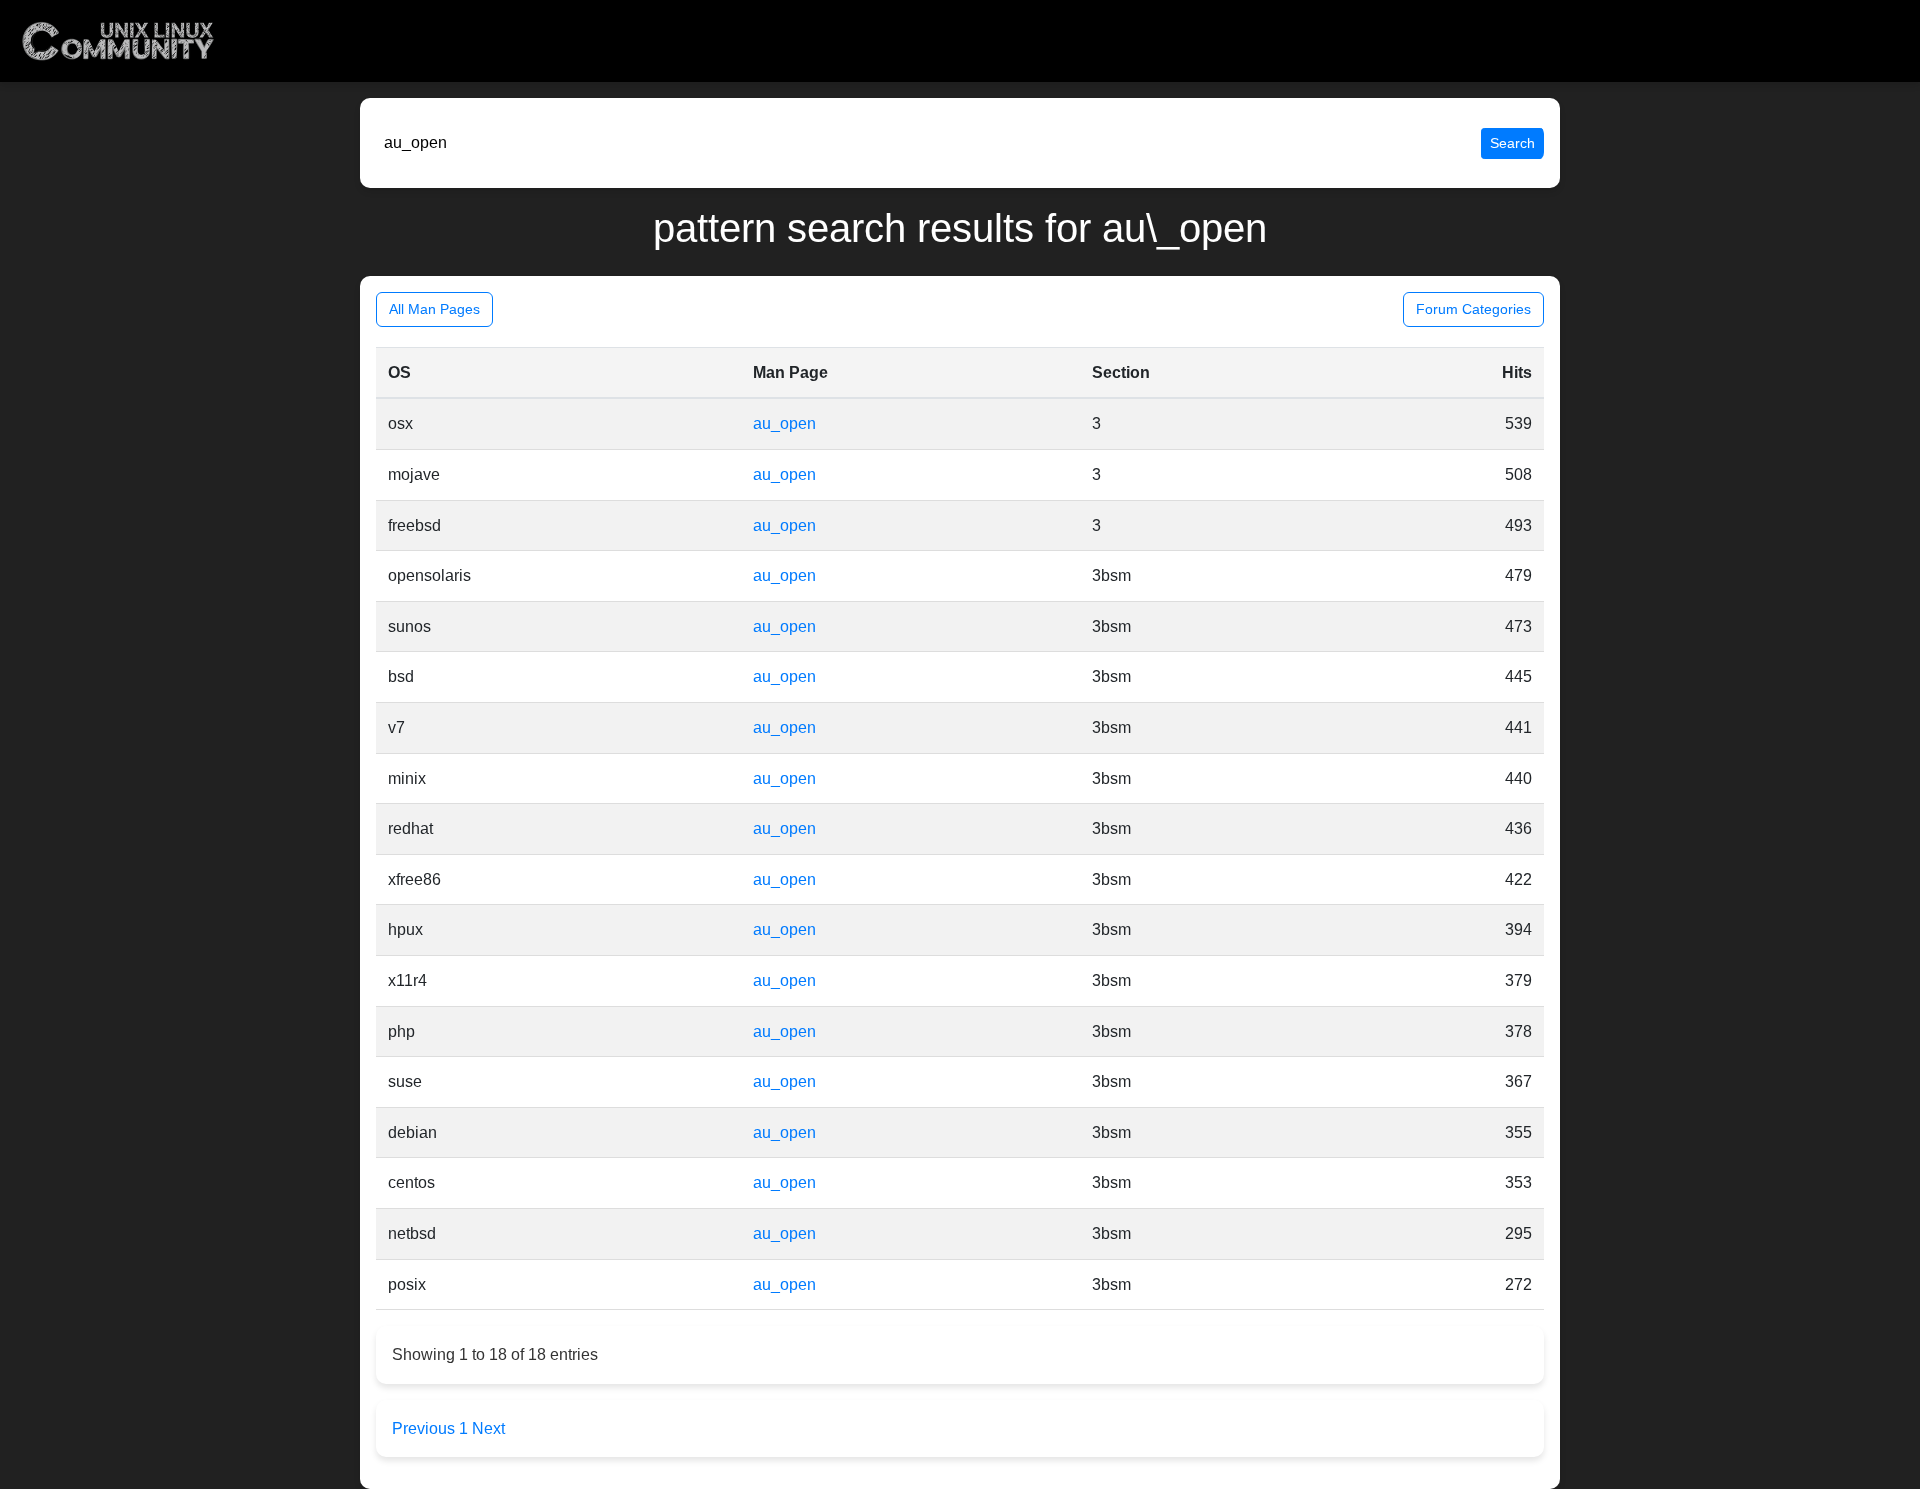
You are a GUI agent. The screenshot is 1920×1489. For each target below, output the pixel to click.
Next (488, 1428)
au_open (784, 423)
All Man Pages (434, 309)
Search (1512, 143)
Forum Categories (1473, 309)
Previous (425, 1428)
